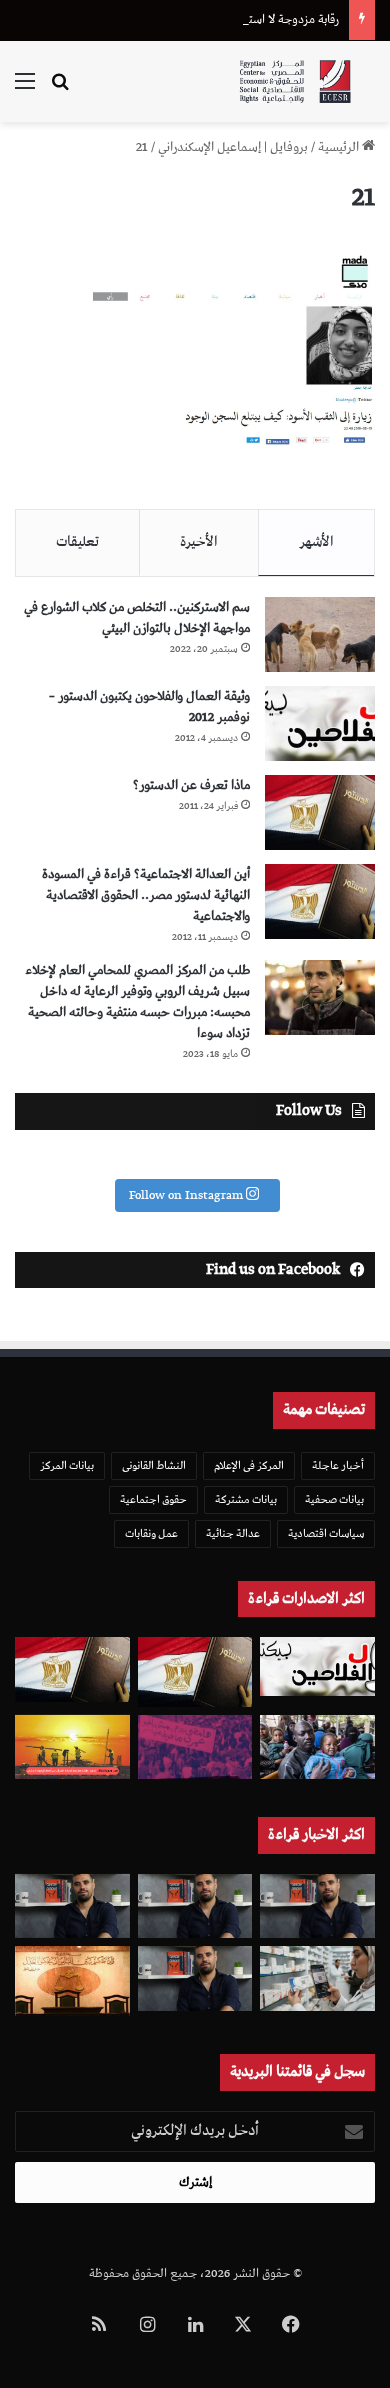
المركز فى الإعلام (249, 1465)
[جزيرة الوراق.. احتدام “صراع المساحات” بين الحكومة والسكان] (195, 1747)
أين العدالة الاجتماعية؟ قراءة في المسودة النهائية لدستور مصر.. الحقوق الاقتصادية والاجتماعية (146, 895)
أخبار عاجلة (338, 1465)
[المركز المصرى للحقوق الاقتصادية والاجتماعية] (295, 81)
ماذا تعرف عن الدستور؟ (191, 785)
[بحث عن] (60, 89)
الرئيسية (340, 147)
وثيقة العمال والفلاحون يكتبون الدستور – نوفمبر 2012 (149, 707)
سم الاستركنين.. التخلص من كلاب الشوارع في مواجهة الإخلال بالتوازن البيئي (137, 618)
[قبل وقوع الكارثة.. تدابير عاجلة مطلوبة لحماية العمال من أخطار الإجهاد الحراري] (72, 1747)
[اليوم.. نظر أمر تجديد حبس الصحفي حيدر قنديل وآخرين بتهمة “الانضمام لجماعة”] (195, 1906)
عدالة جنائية (233, 1533)
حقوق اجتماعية (153, 1499)
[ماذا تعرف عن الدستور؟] (320, 812)
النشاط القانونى (154, 1465)
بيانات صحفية (334, 1499)
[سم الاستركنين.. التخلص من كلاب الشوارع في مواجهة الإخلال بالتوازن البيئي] (320, 634)
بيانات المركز (67, 1465)
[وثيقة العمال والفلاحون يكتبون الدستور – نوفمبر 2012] (320, 723)
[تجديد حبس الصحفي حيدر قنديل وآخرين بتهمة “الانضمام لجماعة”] (317, 1906)
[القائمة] (25, 89)
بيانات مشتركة (246, 1499)
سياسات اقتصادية (326, 1533)
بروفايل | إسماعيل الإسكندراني (233, 147)
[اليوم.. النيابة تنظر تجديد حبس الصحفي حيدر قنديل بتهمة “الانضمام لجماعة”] (195, 1978)
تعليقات (77, 542)
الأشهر (316, 542)
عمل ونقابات (151, 1533)
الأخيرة (199, 542)
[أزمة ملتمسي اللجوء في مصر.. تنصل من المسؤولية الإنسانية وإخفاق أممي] (317, 1747)
